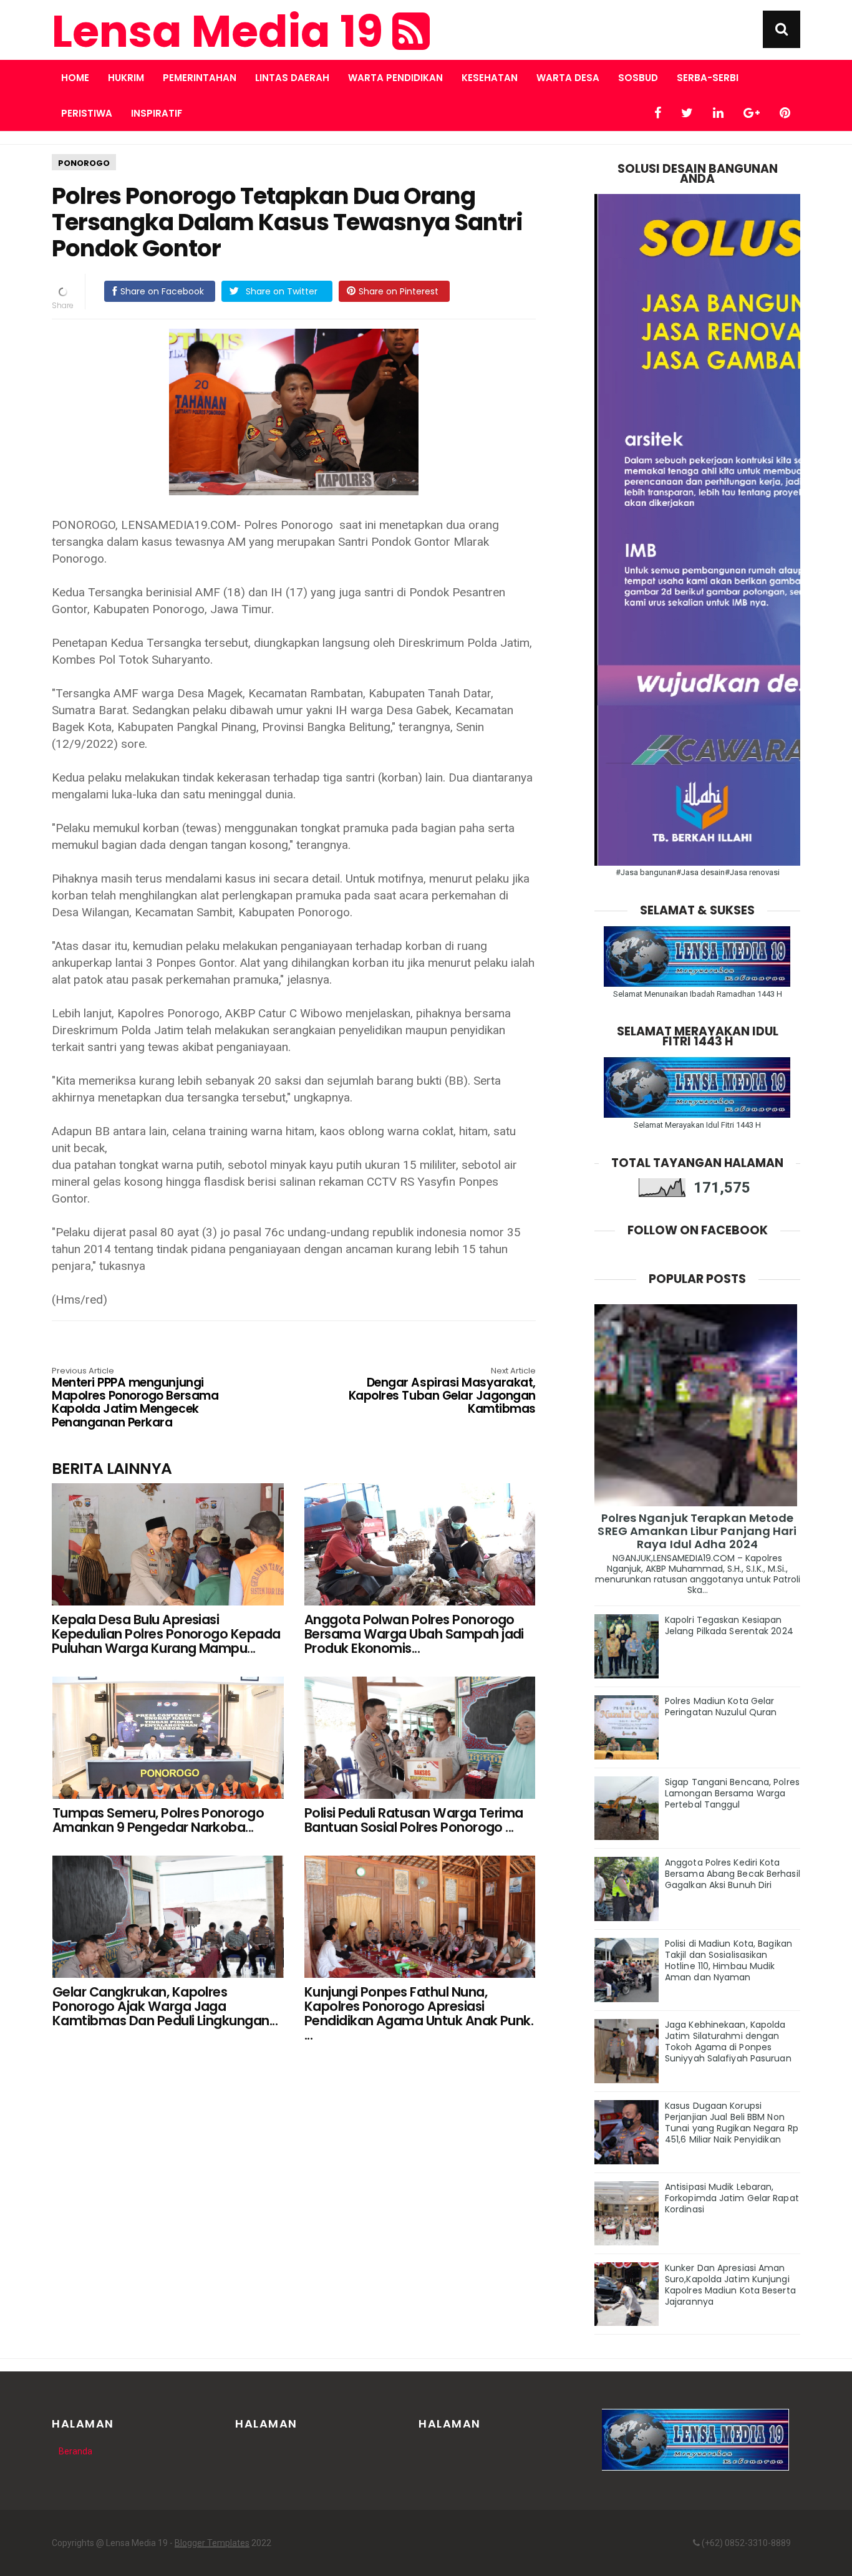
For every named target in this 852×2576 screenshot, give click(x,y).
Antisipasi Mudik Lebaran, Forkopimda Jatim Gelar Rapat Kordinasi (732, 2198)
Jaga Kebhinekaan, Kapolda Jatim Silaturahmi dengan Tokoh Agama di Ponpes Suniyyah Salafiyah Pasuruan (728, 2041)
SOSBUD (638, 78)
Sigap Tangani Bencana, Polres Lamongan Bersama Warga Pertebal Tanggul (732, 1793)
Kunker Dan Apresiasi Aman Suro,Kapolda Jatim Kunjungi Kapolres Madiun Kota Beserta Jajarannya (730, 2285)
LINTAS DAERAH (292, 78)
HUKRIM (126, 78)
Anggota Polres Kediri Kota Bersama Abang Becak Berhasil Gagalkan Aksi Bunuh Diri (733, 1874)
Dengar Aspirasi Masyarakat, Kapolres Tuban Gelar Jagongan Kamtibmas (442, 1392)
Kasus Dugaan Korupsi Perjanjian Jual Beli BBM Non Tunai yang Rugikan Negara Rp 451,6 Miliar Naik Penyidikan (732, 2123)
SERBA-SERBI (708, 78)
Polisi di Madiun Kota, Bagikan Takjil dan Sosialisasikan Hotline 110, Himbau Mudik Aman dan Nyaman (729, 1960)
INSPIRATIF (157, 113)
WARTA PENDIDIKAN (395, 78)
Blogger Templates (212, 2543)
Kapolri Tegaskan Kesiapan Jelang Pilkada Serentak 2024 (729, 1625)
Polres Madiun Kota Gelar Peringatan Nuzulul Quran (721, 1707)
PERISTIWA (87, 113)
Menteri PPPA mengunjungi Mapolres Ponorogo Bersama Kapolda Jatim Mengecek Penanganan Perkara (135, 1398)
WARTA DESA (568, 78)
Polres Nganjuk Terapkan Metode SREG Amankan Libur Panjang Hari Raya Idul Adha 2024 (697, 1531)
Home (75, 78)
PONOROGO (84, 163)
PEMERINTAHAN (200, 78)
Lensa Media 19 (222, 32)
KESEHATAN (490, 78)
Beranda (75, 2451)
